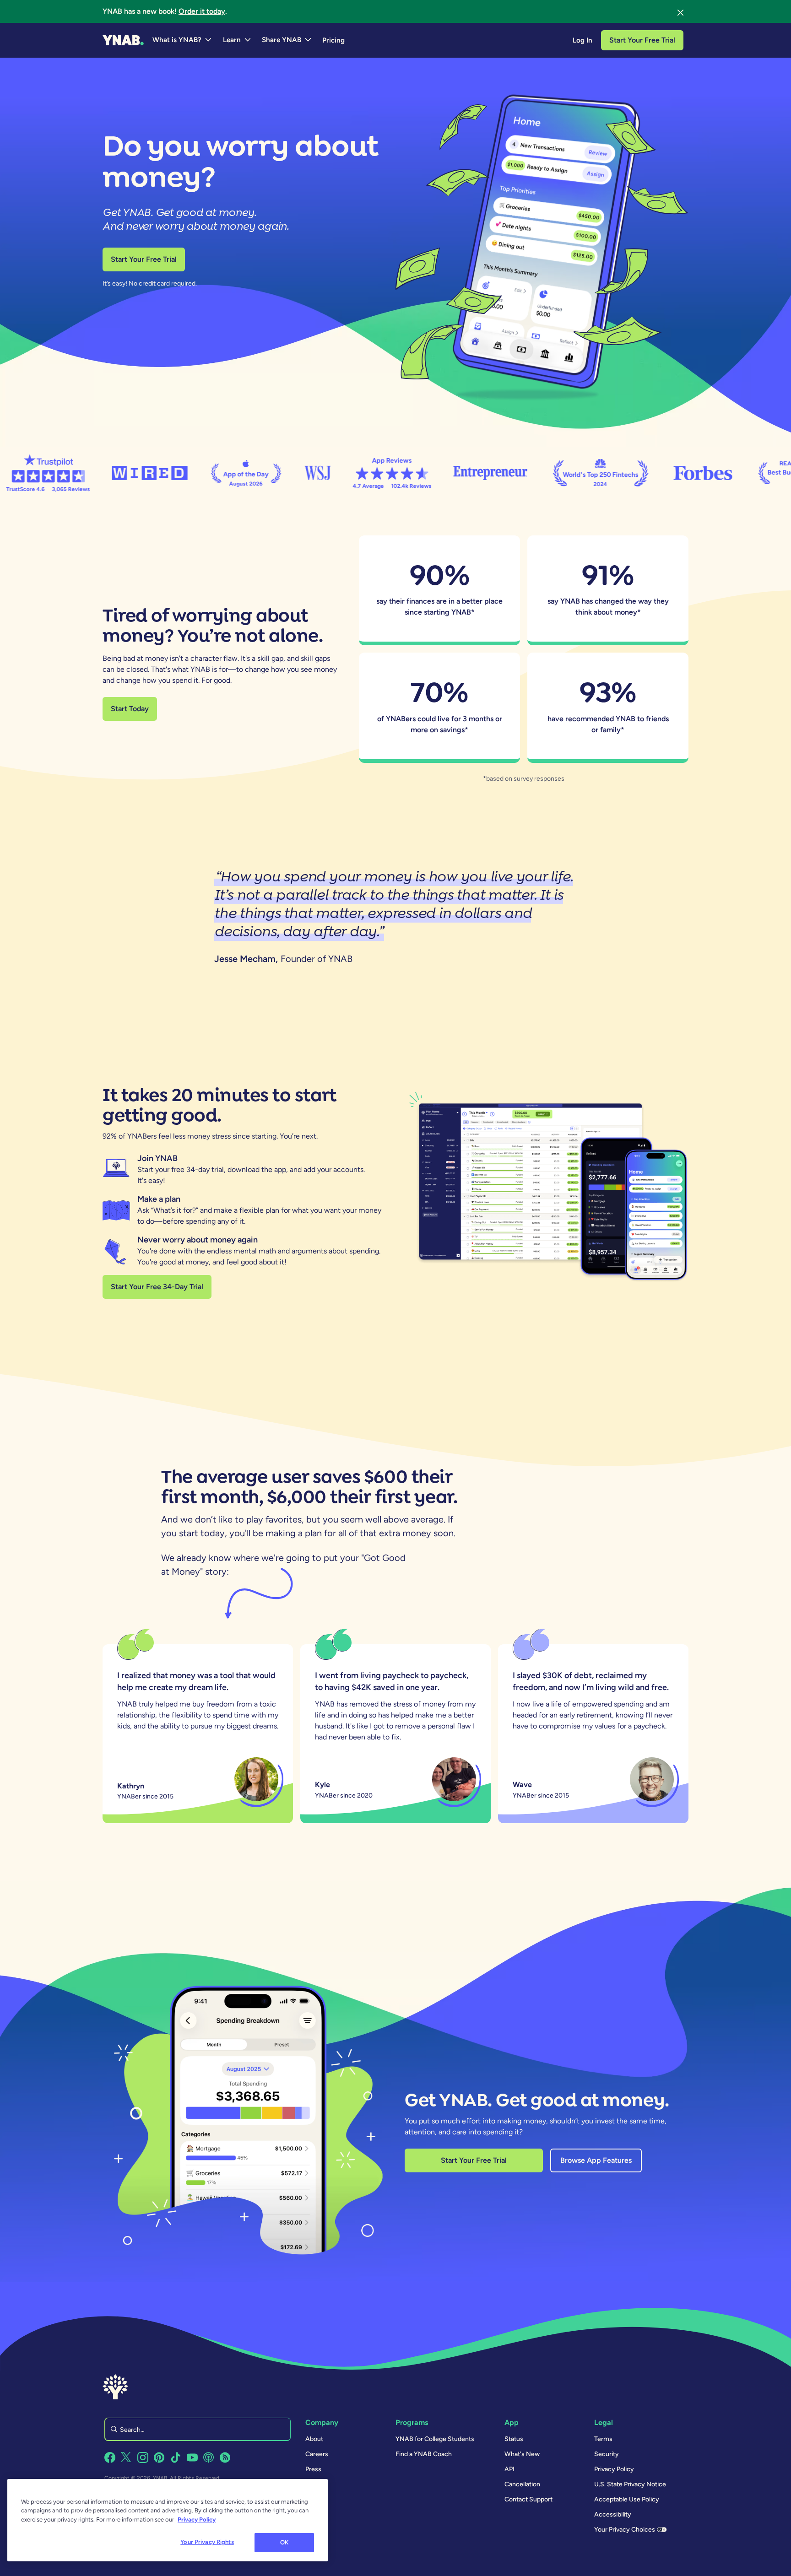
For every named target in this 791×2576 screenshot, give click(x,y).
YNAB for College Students (435, 2439)
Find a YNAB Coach (424, 2454)
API (509, 2469)
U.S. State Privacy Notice (630, 2484)
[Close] (681, 11)
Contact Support (528, 2499)
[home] (123, 40)
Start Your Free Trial (642, 40)
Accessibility (613, 2514)
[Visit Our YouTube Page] (192, 2457)
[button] (182, 40)
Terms (603, 2439)
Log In (582, 40)
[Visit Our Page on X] (126, 2457)
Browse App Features (596, 2160)
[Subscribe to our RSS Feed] (225, 2457)
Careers (317, 2454)
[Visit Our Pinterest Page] (159, 2457)
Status (514, 2439)
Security (607, 2454)
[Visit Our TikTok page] (176, 2457)
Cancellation (522, 2484)
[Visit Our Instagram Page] (143, 2457)
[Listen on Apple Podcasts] (209, 2457)
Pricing (333, 40)
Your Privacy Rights (207, 2542)
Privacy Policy (614, 2469)
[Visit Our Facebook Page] (110, 2457)
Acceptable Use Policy (627, 2499)
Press (313, 2469)
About (314, 2439)
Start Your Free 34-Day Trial (157, 1287)
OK (284, 2542)
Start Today (130, 709)
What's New (522, 2454)
